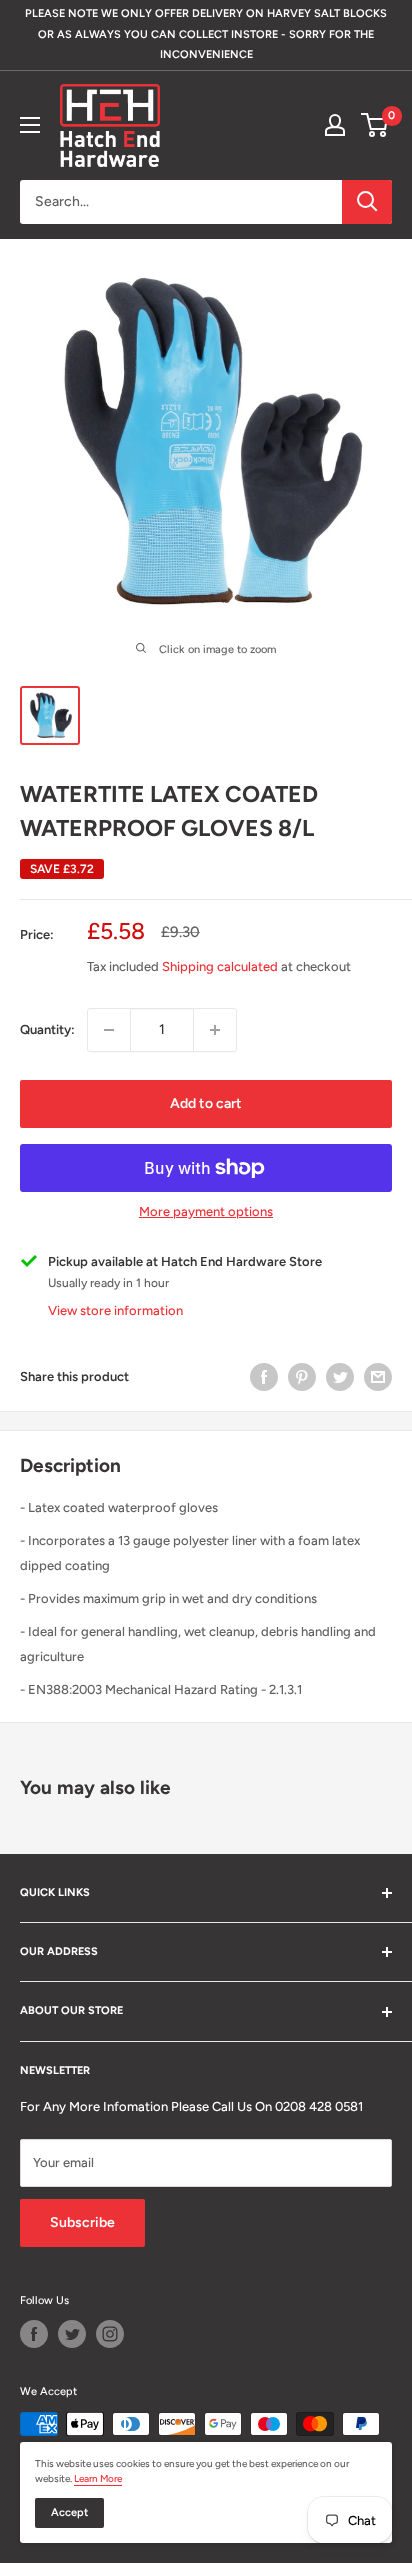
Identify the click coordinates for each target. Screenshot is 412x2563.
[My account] (335, 125)
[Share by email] (378, 1377)
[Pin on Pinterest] (302, 1377)
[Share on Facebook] (264, 1377)
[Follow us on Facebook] (34, 2334)
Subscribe (82, 2222)
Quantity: (47, 1029)
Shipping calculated (220, 966)
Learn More (98, 2478)
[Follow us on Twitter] (72, 2334)
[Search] (367, 202)
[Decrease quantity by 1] (109, 1030)
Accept (69, 2512)
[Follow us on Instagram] (110, 2334)
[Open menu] (30, 125)
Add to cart (206, 1103)
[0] (375, 125)
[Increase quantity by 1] (215, 1030)
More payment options (206, 1211)
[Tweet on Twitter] (340, 1377)
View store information (115, 1310)
